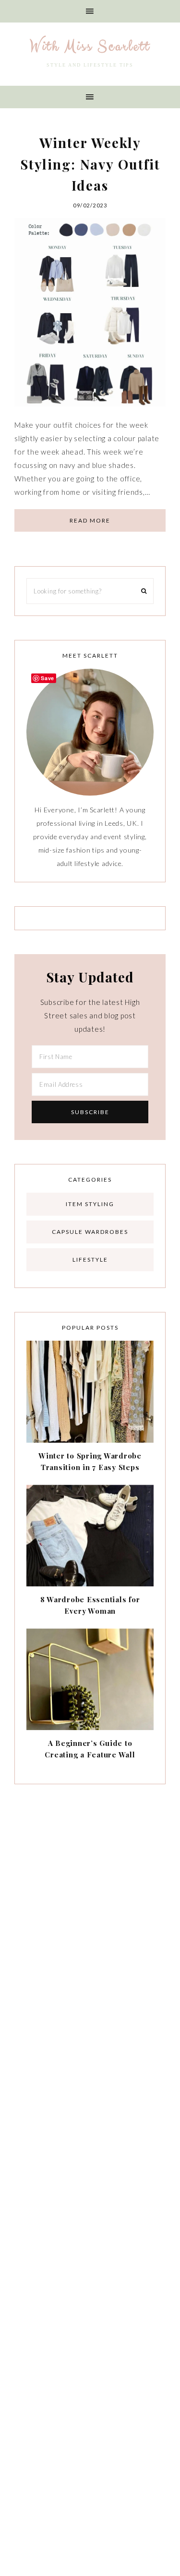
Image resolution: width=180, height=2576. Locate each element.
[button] (90, 11)
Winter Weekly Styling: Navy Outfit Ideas (90, 164)
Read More (90, 520)
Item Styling (90, 1204)
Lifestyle (90, 1260)
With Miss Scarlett (90, 46)
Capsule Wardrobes (90, 1232)
